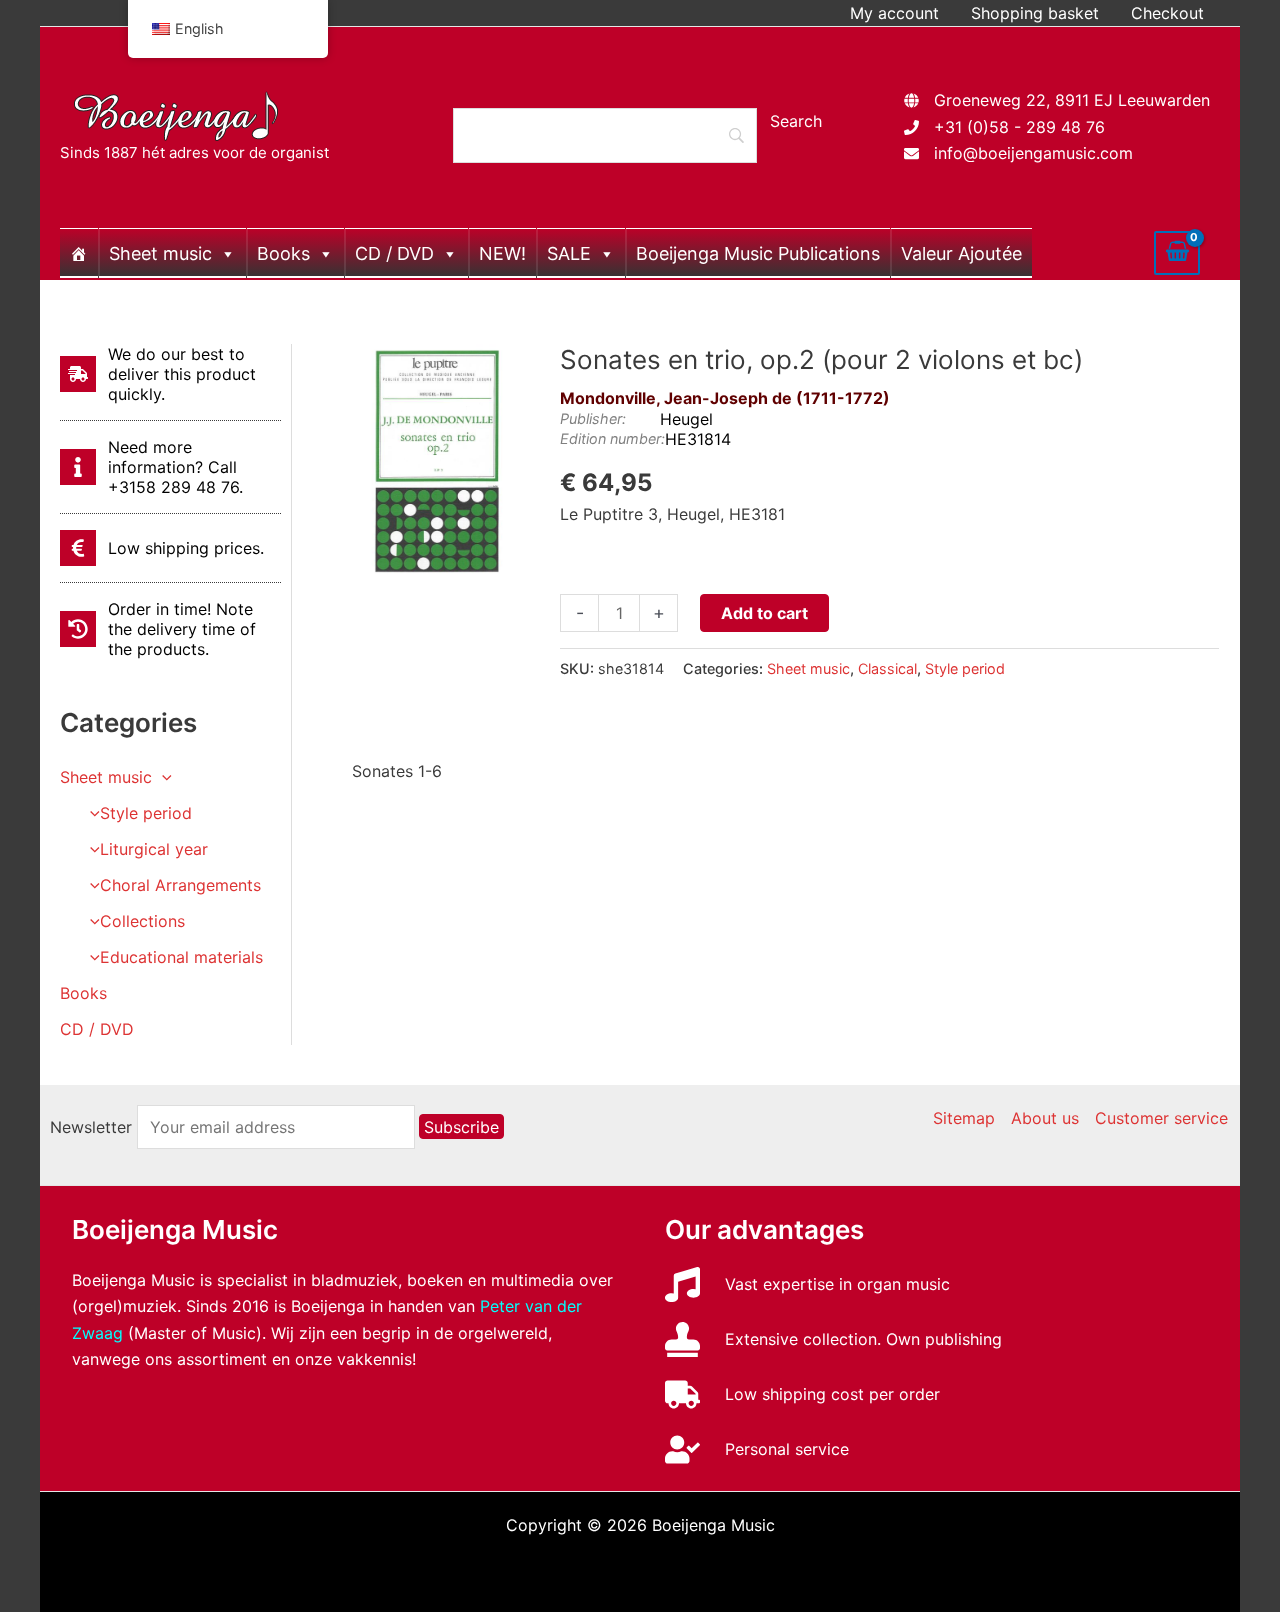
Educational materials (181, 957)
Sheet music (160, 253)
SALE (569, 253)
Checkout (1167, 13)
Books (283, 253)
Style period (146, 813)
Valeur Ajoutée (961, 253)
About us (1045, 1118)
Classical (887, 668)
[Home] (79, 253)
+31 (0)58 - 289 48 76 (1019, 127)
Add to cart (764, 613)
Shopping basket (1035, 13)
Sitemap (964, 1118)
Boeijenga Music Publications (758, 253)
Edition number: (612, 438)
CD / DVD (394, 253)
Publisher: (593, 418)
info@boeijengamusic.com (1033, 153)
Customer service (1161, 1118)
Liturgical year (154, 849)
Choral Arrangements (180, 885)
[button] (162, 777)
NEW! (502, 253)
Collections (142, 921)
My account (894, 13)
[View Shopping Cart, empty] (1177, 253)
